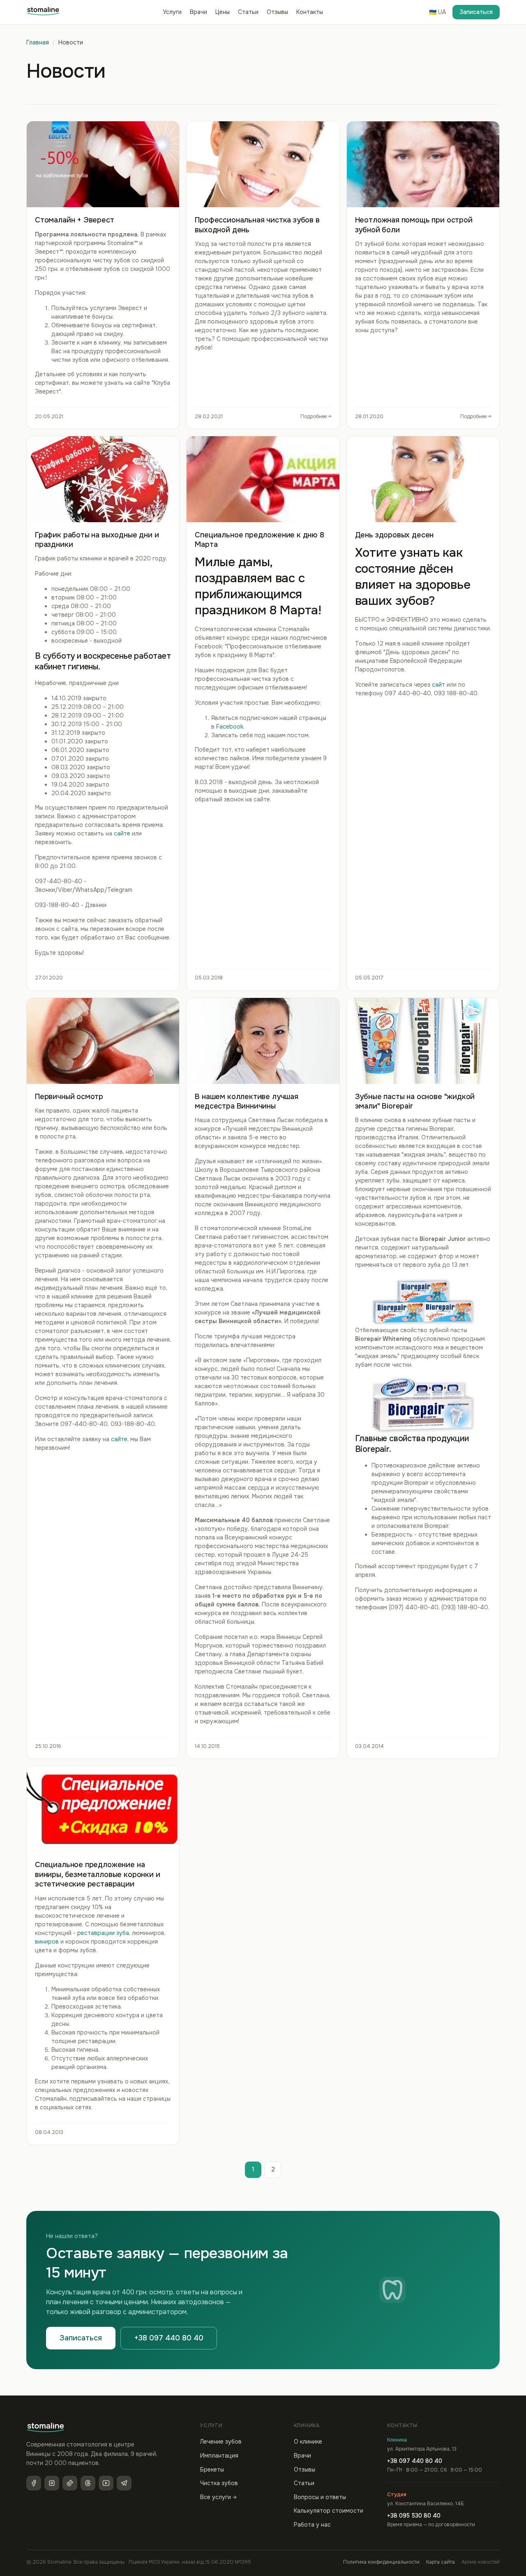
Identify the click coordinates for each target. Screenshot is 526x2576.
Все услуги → (218, 2497)
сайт (438, 685)
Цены (223, 12)
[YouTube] (106, 2483)
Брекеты (212, 2470)
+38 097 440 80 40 (169, 2338)
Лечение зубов (221, 2442)
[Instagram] (52, 2483)
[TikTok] (70, 2483)
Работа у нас (312, 2525)
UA (437, 12)
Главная (38, 42)
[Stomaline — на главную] (43, 12)
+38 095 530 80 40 (414, 2516)
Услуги (172, 12)
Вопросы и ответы (320, 2497)
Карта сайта (441, 2562)
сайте (122, 833)
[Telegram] (124, 2483)
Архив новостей (481, 2562)
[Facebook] (34, 2483)
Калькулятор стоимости (329, 2511)
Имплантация (219, 2456)
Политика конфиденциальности (381, 2562)
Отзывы (277, 12)
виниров (47, 1942)
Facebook (230, 727)
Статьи (248, 12)
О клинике (308, 2442)
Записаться (476, 12)
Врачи (198, 12)
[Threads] (88, 2483)
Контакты (310, 12)
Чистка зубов (219, 2483)
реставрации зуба (103, 1933)
